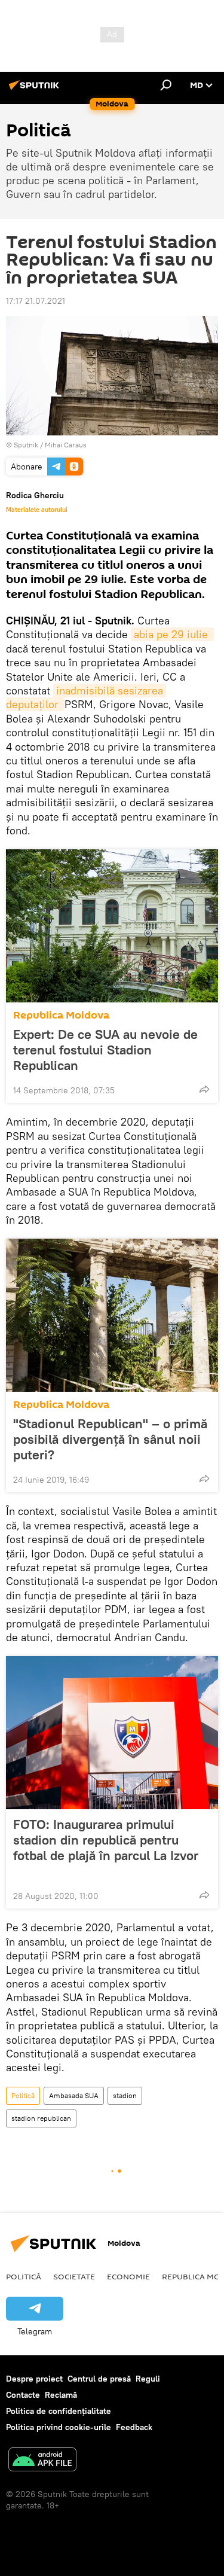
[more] (204, 1089)
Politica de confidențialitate (59, 2411)
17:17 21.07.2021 (36, 301)
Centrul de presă (99, 2379)
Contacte (23, 2395)
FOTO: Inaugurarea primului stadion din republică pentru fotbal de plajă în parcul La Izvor (106, 1840)
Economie (128, 2276)
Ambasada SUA (74, 2095)
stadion (125, 2095)
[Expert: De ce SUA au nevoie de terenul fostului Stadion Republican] (112, 926)
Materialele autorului (37, 510)
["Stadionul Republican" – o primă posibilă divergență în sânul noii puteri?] (112, 1315)
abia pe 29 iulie (172, 634)
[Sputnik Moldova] (36, 90)
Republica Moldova (61, 1015)
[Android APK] (42, 2461)
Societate (74, 2276)
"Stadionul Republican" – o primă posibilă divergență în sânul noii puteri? (110, 1439)
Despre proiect (34, 2379)
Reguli (148, 2379)
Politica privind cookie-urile (59, 2427)
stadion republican (41, 2118)
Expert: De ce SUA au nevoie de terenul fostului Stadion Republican (105, 1050)
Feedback (134, 2427)
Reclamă (61, 2395)
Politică (23, 2095)
